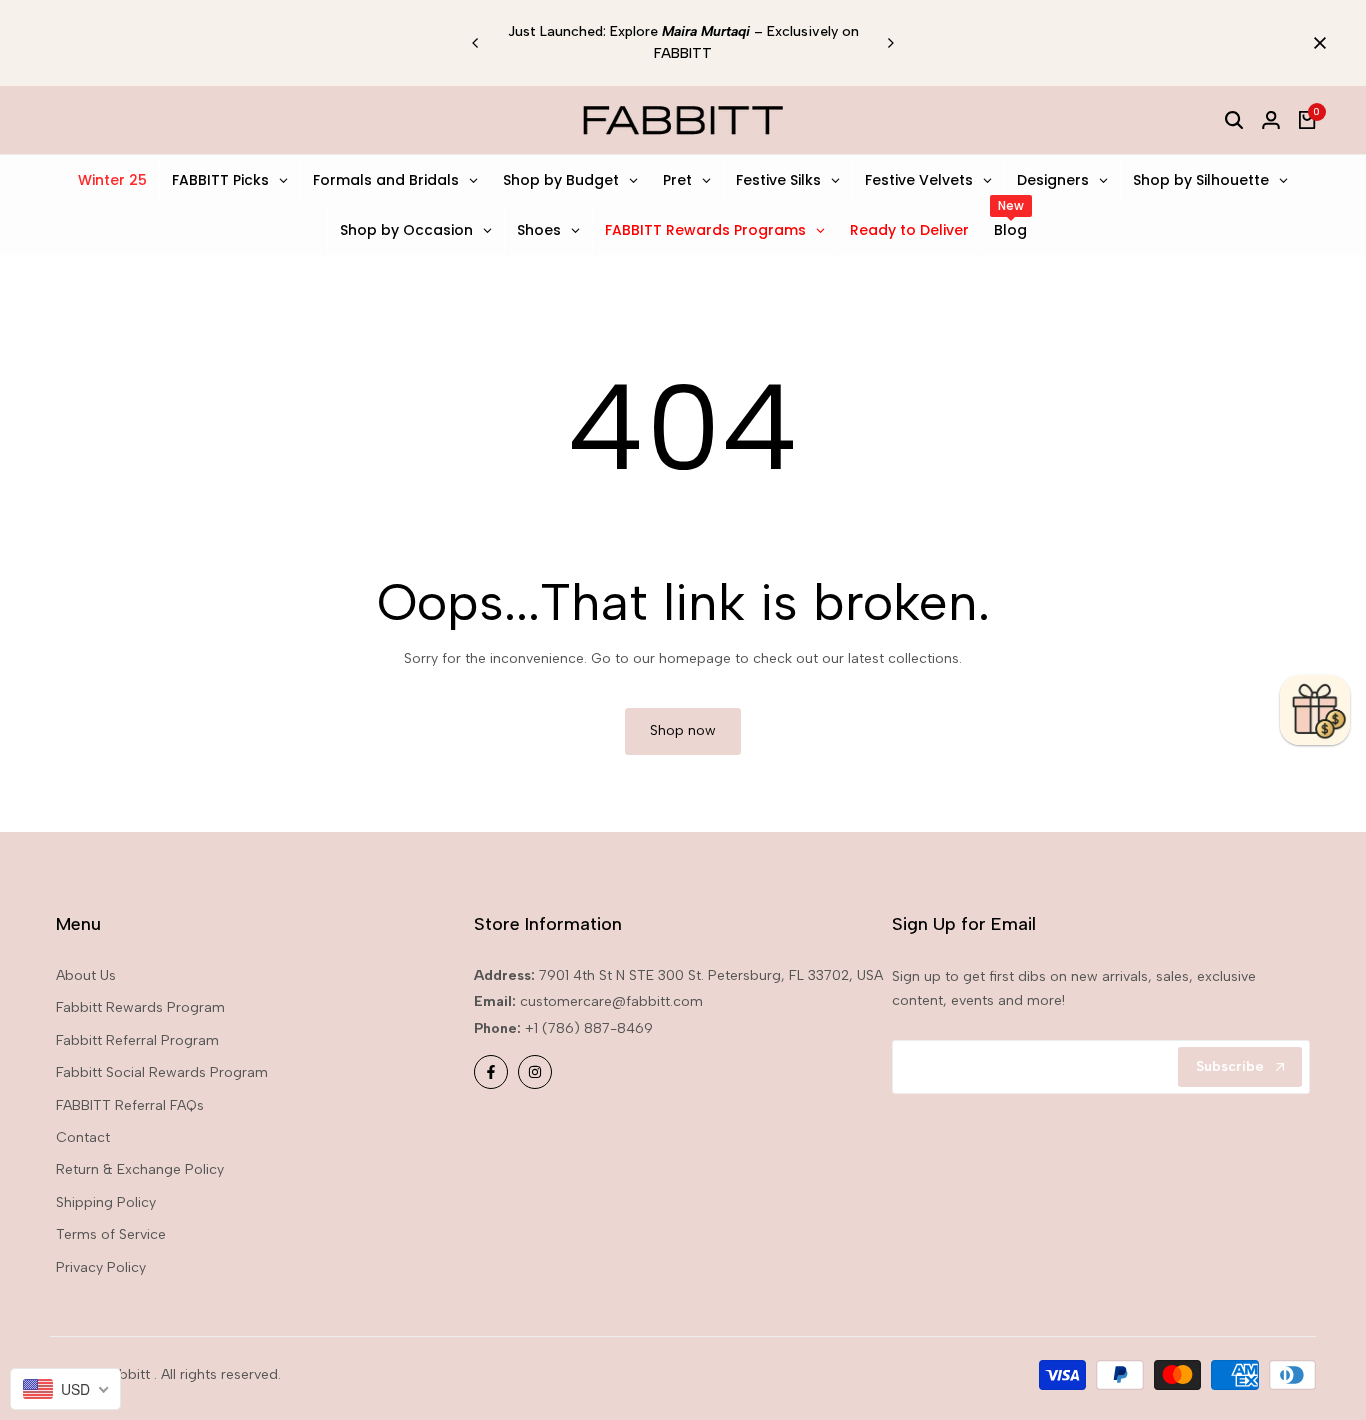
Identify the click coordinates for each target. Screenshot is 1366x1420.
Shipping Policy (106, 1202)
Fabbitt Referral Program (137, 1040)
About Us (86, 975)
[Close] (1316, 43)
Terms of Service (111, 1234)
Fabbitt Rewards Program (140, 1007)
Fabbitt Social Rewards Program (162, 1072)
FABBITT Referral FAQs (130, 1105)
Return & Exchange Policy (140, 1169)
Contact (83, 1137)
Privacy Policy (101, 1267)
